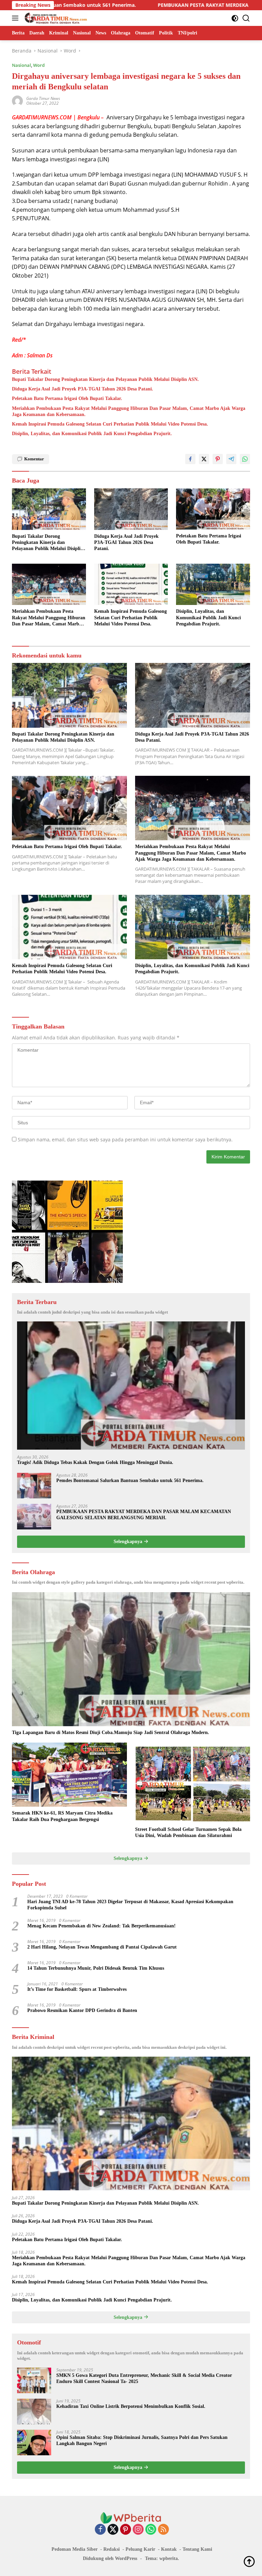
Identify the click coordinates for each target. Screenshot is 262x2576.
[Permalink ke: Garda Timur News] (17, 100)
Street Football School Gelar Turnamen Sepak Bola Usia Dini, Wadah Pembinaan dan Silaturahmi (188, 1832)
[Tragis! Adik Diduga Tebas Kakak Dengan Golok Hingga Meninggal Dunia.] (131, 1386)
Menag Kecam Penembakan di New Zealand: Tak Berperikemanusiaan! (101, 1926)
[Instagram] (138, 2530)
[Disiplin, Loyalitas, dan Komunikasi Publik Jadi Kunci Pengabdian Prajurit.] (213, 584)
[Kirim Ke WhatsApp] (245, 459)
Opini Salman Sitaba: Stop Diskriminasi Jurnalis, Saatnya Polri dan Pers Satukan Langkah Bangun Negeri (142, 2440)
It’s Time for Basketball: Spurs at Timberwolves (77, 1989)
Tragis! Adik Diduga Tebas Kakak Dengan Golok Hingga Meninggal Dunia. (95, 1462)
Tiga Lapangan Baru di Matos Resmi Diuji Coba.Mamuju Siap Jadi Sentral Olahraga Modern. (111, 1733)
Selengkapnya (129, 1542)
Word (39, 65)
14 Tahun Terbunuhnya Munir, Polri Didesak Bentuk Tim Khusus (96, 1968)
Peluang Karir (140, 2549)
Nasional (21, 65)
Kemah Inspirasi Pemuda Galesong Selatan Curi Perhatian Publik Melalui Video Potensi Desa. (110, 424)
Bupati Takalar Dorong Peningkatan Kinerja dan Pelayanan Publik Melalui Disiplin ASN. (105, 379)
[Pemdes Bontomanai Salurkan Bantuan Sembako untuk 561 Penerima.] (34, 1486)
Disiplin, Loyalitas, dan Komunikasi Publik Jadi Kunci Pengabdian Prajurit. (92, 434)
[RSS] (163, 2530)
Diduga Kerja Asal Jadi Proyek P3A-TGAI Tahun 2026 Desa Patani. (83, 389)
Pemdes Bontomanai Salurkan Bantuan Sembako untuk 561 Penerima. (130, 1481)
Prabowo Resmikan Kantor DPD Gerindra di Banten (82, 2010)
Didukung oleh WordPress (110, 2558)
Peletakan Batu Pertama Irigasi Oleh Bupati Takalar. (67, 398)
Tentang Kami (197, 2549)
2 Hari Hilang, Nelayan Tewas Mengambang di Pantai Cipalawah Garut (102, 1947)
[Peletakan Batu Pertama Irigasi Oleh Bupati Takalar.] (213, 509)
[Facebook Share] (190, 459)
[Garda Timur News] (55, 18)
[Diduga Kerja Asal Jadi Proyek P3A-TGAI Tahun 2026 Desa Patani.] (131, 509)
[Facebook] (100, 2530)
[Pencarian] (246, 18)
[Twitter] (113, 2530)
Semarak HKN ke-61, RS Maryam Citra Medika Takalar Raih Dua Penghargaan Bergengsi (62, 1816)
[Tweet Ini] (204, 459)
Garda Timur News (43, 98)
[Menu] (17, 18)
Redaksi (112, 2549)
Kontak (169, 2549)
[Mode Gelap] (235, 18)
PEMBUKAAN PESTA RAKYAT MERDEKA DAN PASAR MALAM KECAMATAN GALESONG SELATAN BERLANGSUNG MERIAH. (144, 1515)
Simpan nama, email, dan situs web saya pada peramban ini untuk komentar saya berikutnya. (125, 1139)
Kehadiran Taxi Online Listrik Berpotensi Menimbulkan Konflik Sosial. (131, 2406)
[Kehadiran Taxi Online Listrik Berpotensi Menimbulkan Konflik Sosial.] (34, 2411)
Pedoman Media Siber (75, 2549)
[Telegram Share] (231, 459)
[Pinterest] (126, 2530)
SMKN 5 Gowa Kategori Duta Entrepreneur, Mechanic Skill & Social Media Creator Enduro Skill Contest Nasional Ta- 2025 (144, 2378)
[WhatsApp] (151, 2530)
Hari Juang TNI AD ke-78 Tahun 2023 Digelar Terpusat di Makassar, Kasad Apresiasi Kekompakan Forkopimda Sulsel (130, 1905)
